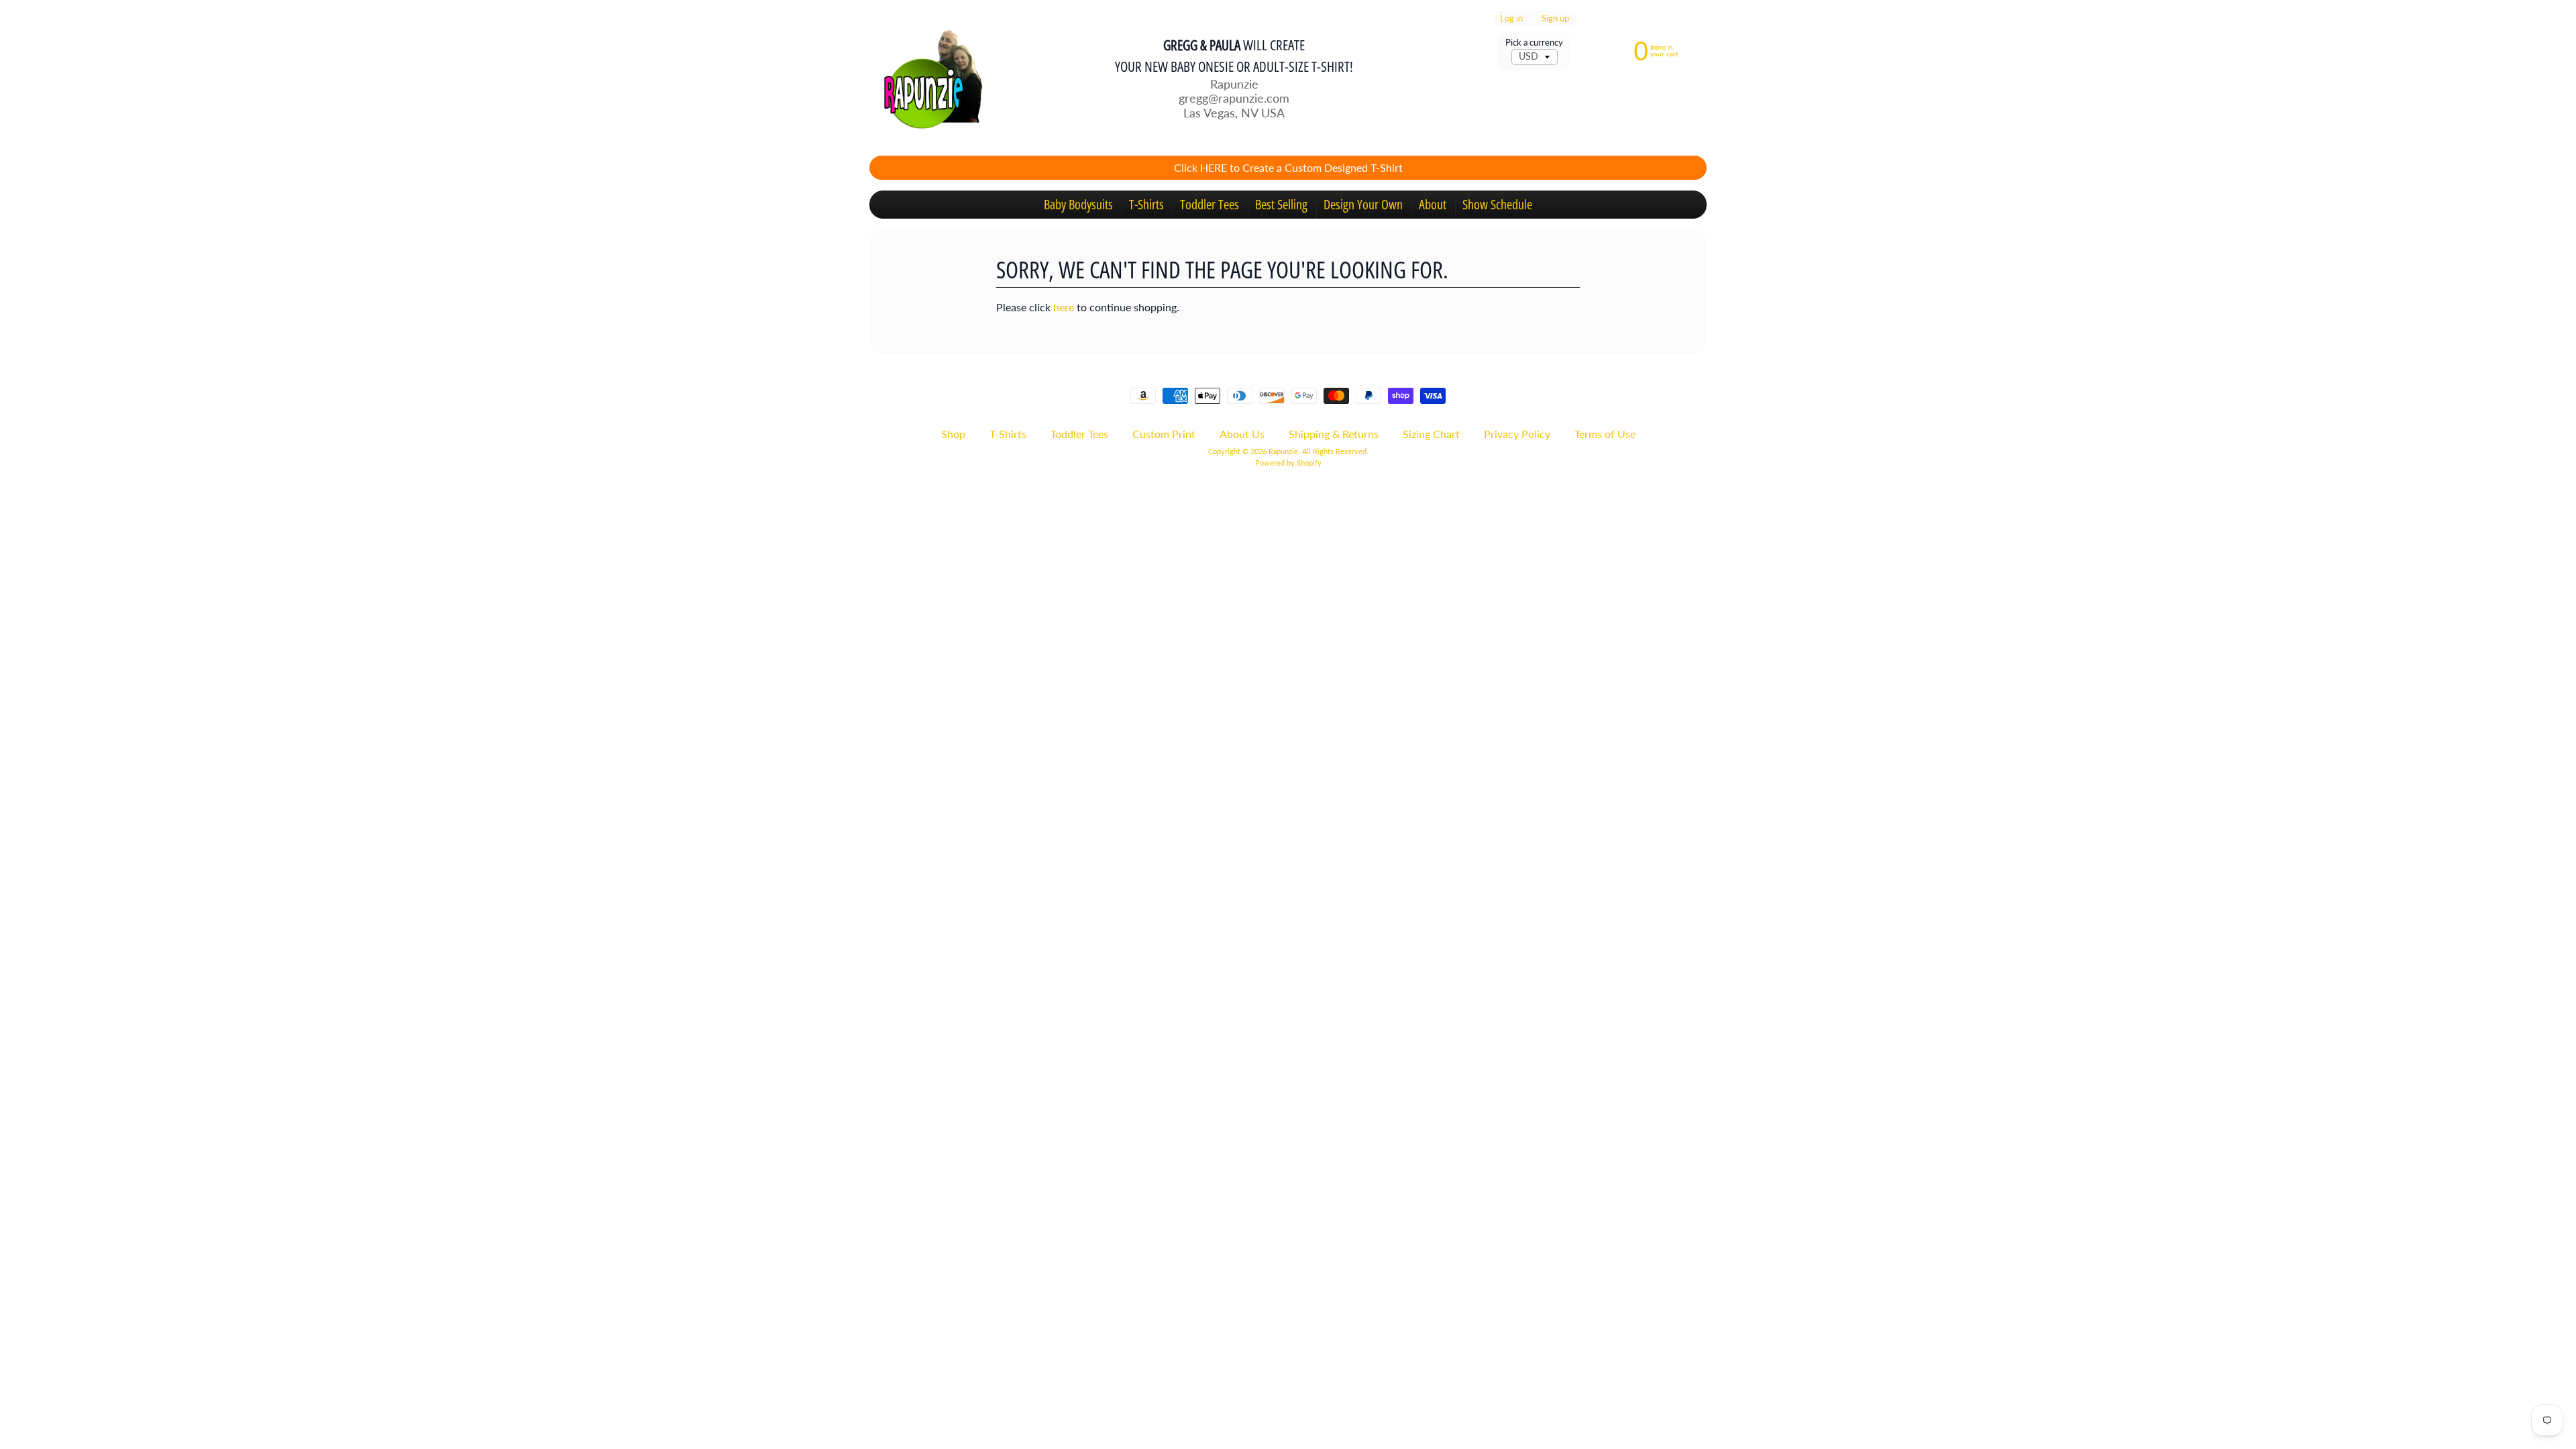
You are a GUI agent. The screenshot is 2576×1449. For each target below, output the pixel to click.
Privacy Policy (1517, 434)
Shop (953, 434)
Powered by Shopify (1288, 463)
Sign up (1555, 18)
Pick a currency (1534, 43)
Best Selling (1281, 204)
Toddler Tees (1210, 204)
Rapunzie (1283, 451)
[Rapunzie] (926, 78)
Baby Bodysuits (1078, 204)
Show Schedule (1497, 204)
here (1064, 307)
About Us (1242, 434)
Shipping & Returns (1334, 434)
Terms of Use (1605, 434)
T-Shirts (1146, 204)
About (1433, 204)
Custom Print (1164, 434)
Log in (1511, 18)
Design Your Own (1363, 204)
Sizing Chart (1431, 434)
